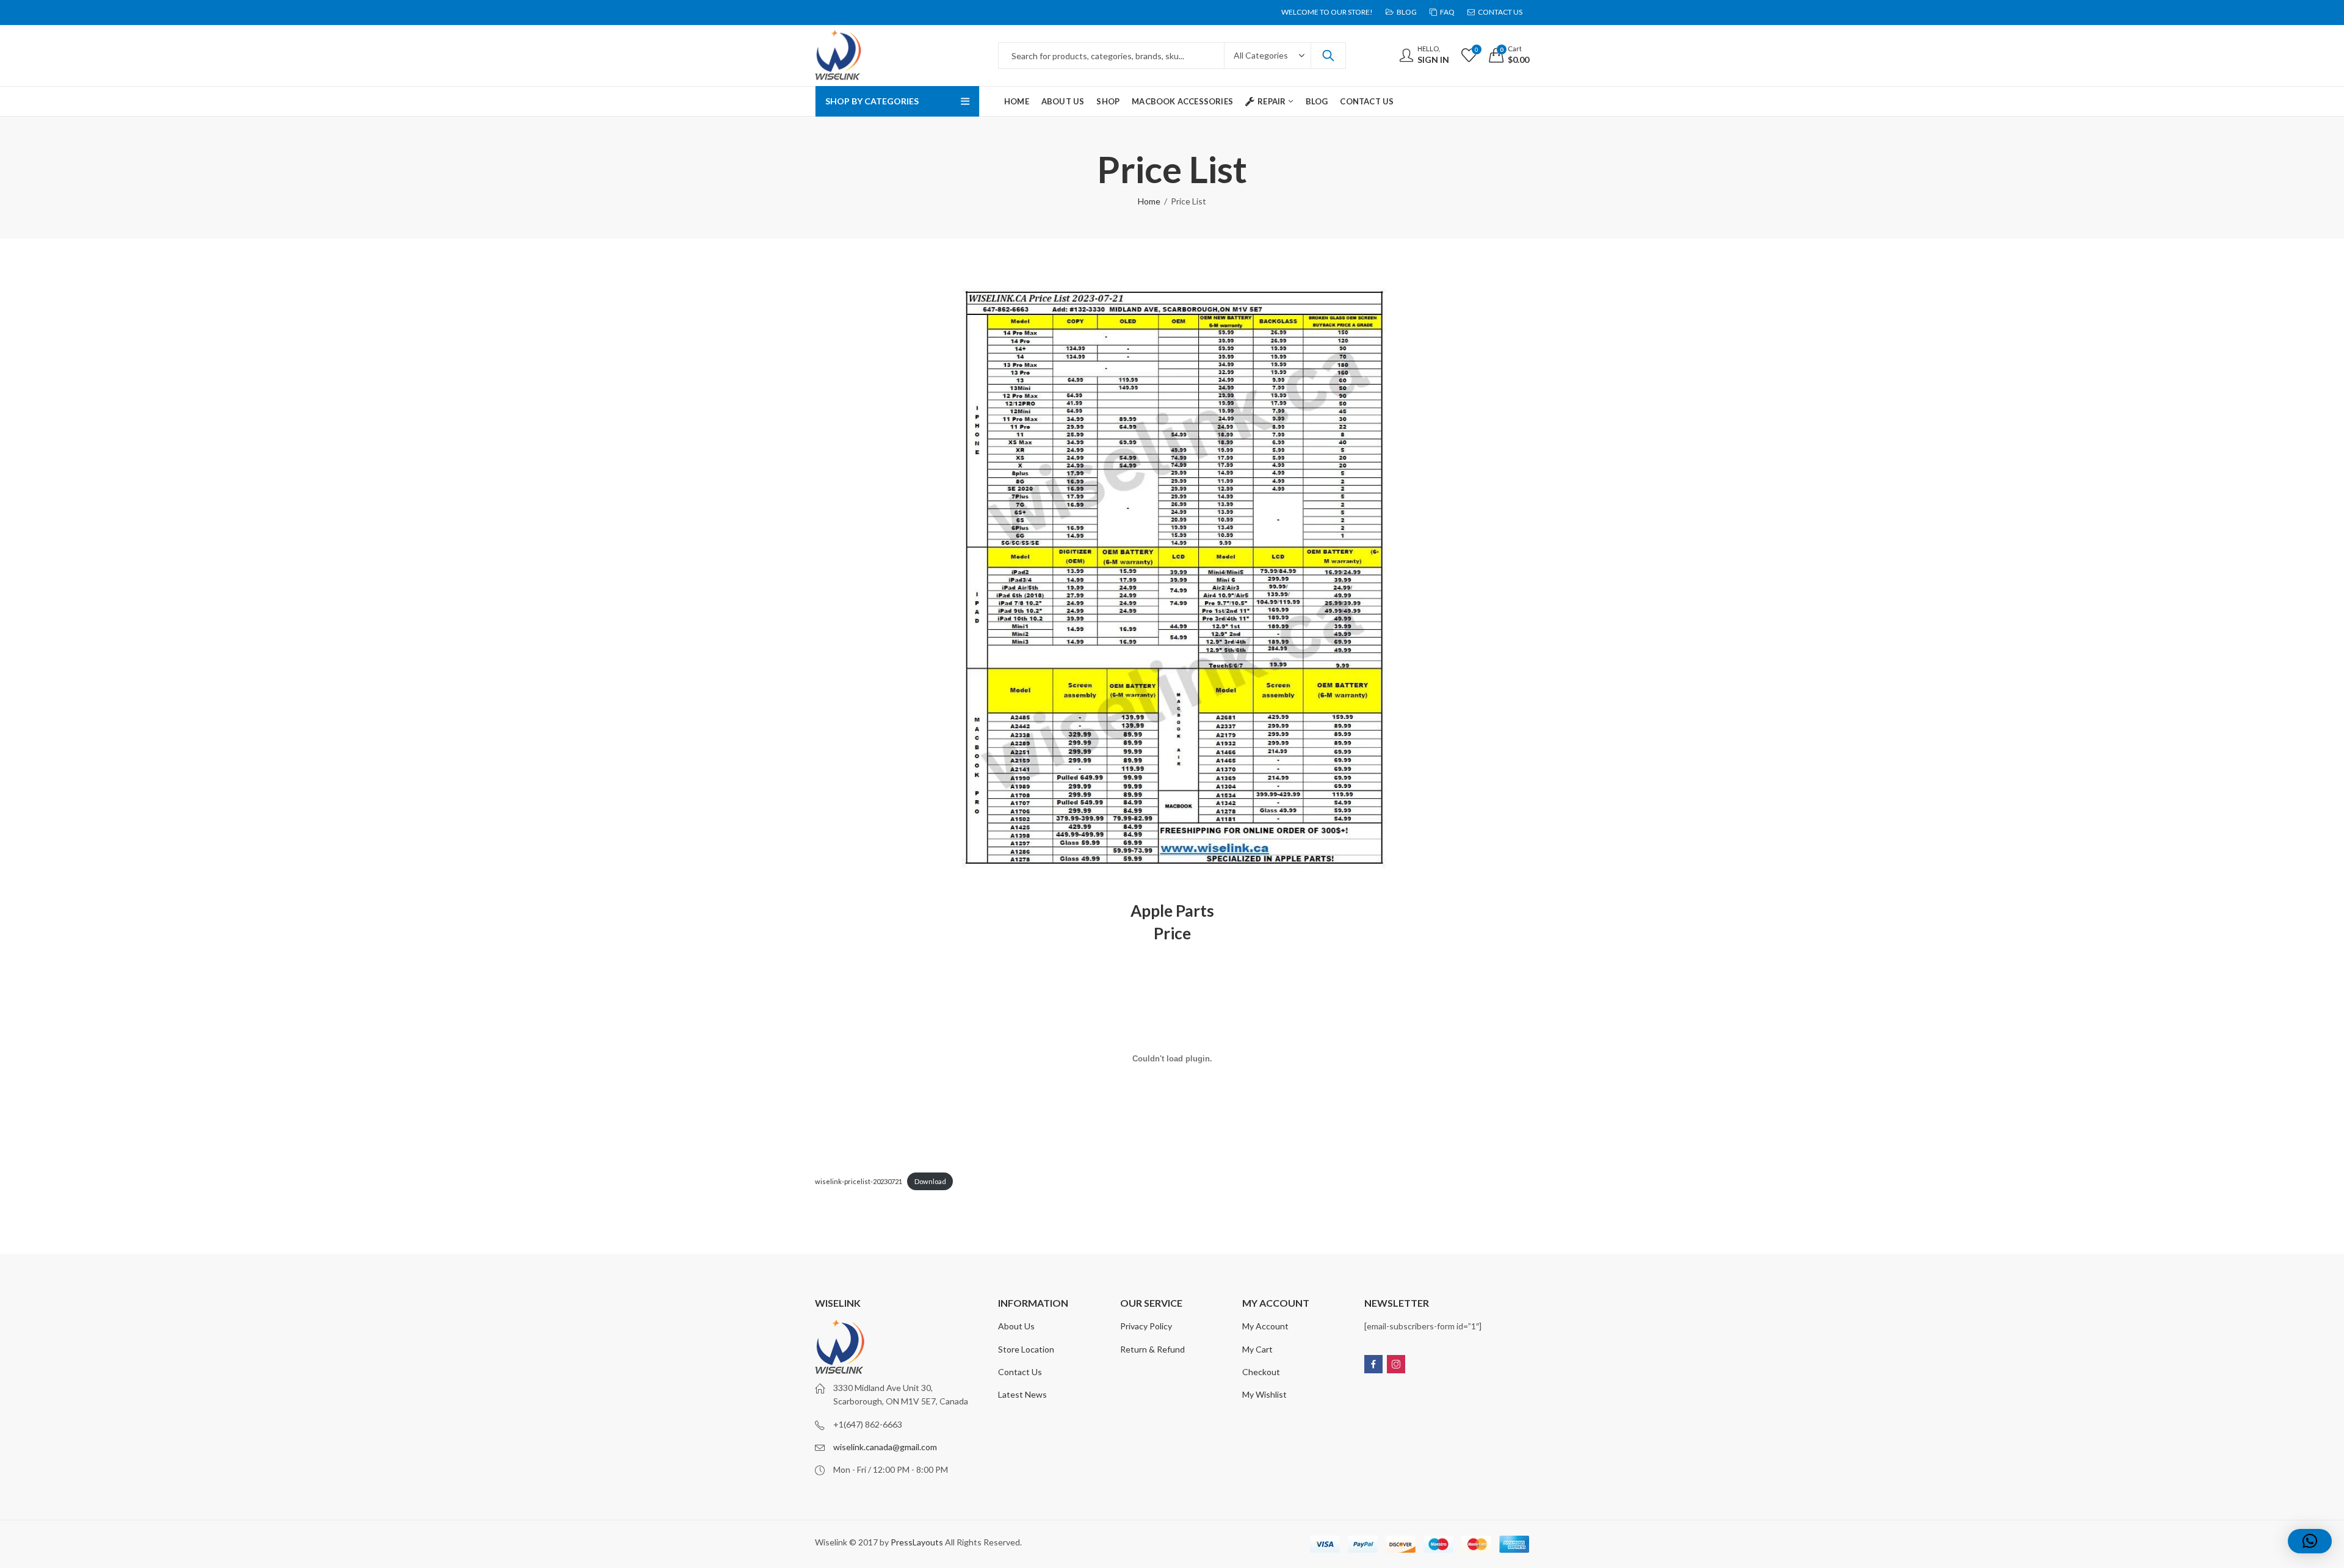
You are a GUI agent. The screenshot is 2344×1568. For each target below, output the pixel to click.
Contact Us (1020, 1372)
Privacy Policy (1146, 1326)
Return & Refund (1152, 1349)
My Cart (1257, 1349)
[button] (2310, 1541)
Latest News (1022, 1394)
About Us (1016, 1326)
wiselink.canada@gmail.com (885, 1447)
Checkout (1261, 1372)
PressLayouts (917, 1542)
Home (1149, 201)
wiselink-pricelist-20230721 (859, 1181)
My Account (1265, 1326)
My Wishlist (1264, 1394)
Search (1328, 56)
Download (930, 1181)
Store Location (1026, 1349)
